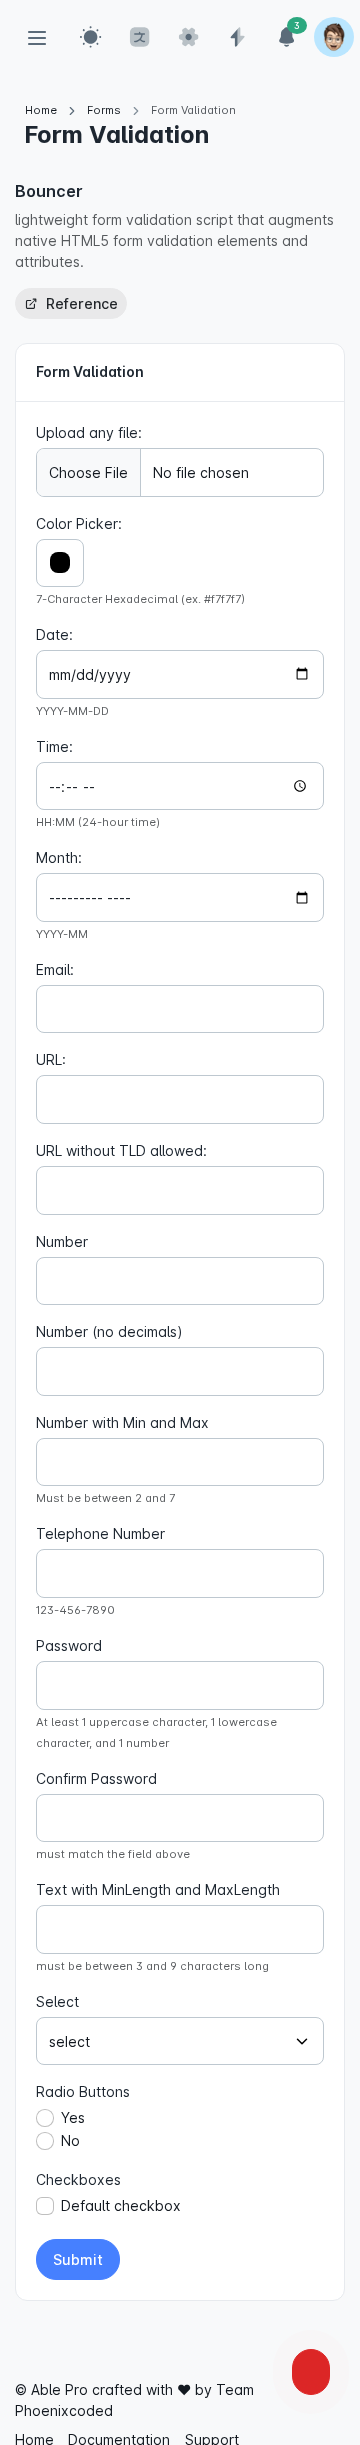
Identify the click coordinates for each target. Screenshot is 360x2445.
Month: (59, 857)
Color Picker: (79, 523)
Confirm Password (96, 1778)
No (70, 2140)
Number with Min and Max (122, 1422)
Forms (104, 110)
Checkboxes (78, 2179)
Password (69, 1645)
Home (41, 110)
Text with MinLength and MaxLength (158, 1889)
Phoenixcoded (64, 2410)
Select (57, 2001)
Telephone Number (100, 1533)
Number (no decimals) (109, 1331)
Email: (55, 969)
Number (62, 1241)
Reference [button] (80, 303)
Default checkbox (121, 2205)
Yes (73, 2117)
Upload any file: (89, 432)
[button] (91, 37)
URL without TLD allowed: (121, 1150)
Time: (54, 746)
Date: (54, 634)
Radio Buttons (83, 2091)
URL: (51, 1059)
